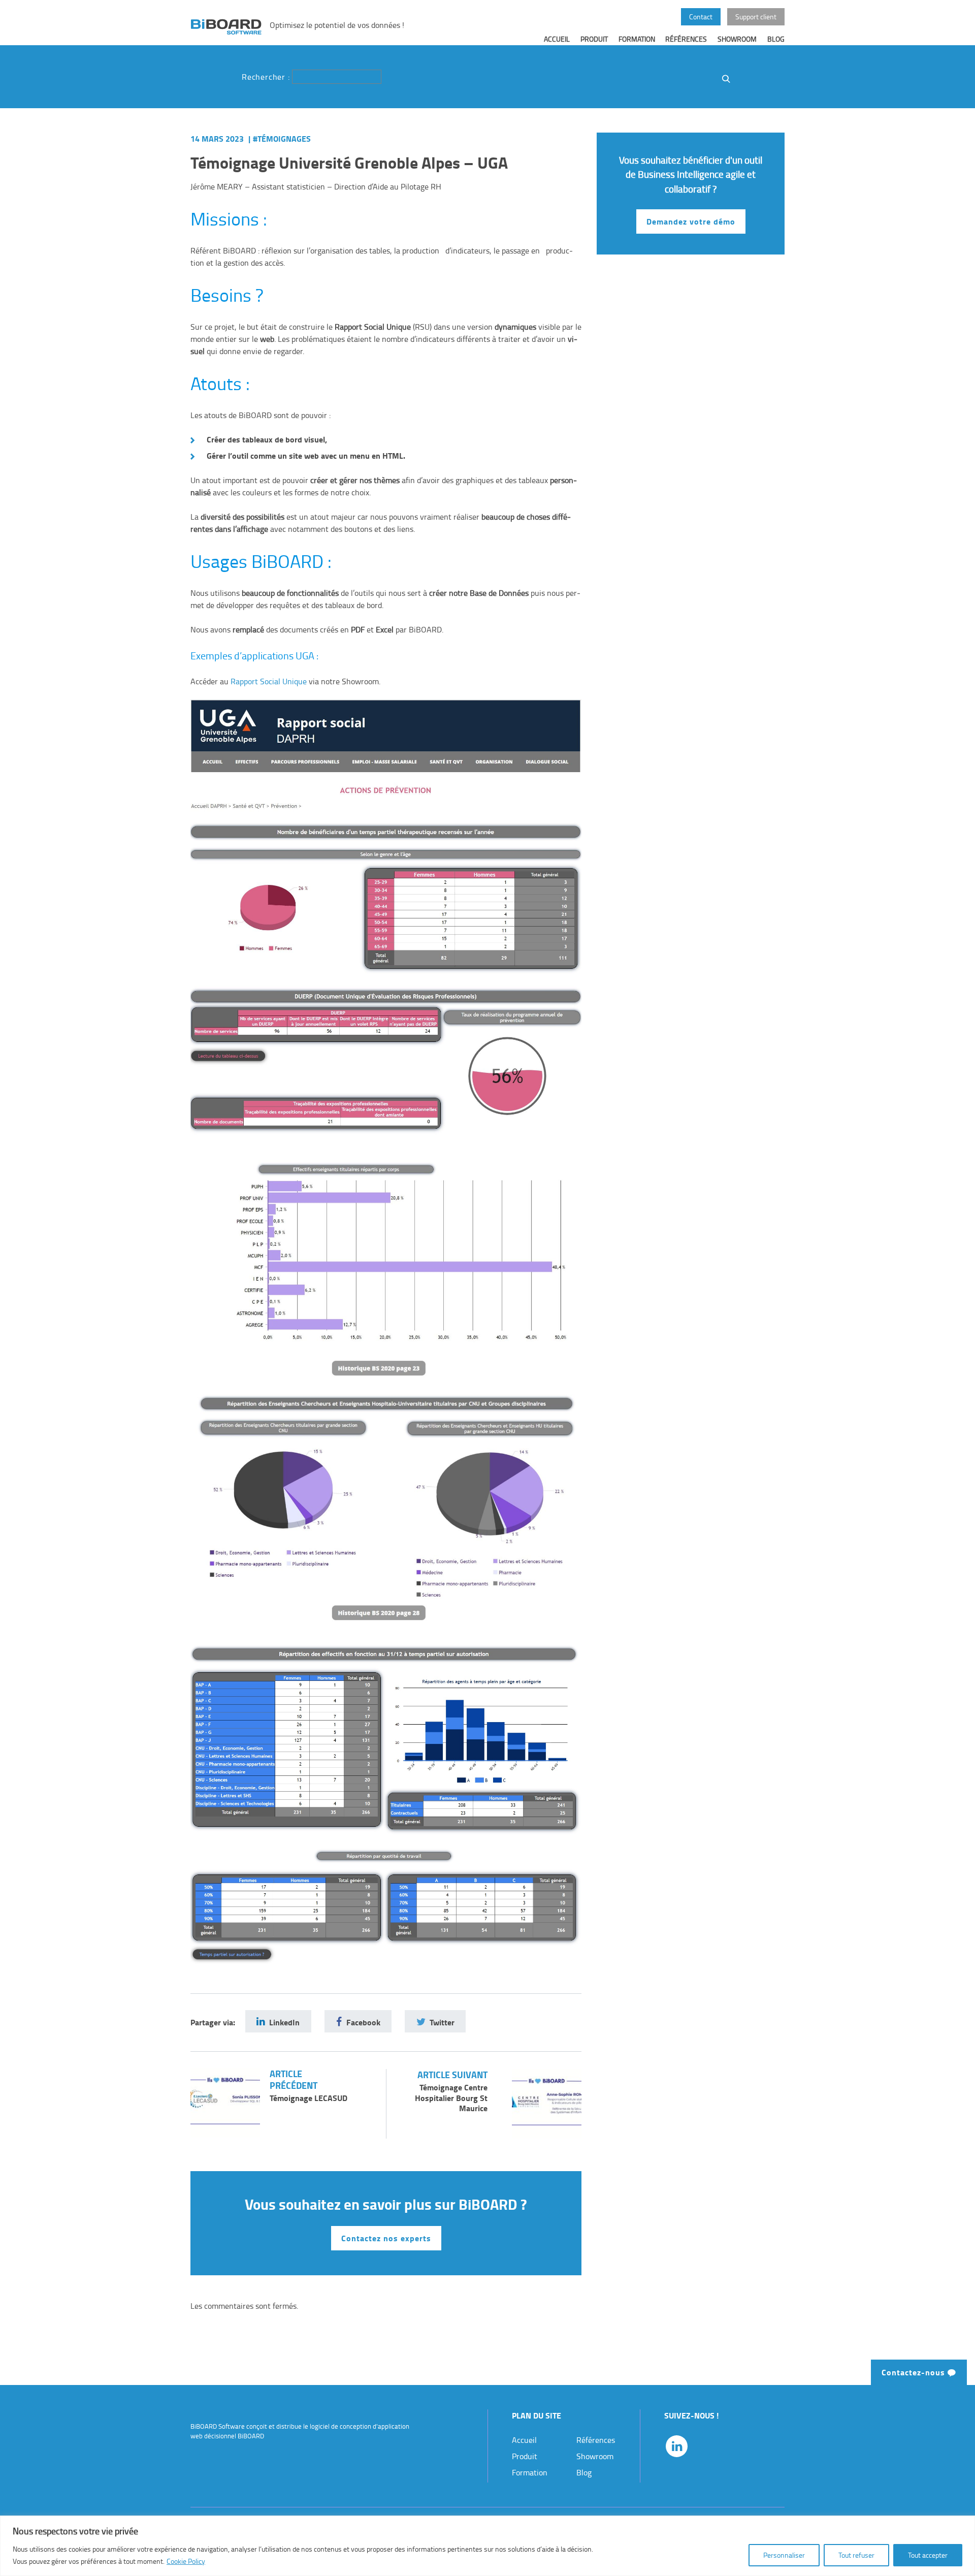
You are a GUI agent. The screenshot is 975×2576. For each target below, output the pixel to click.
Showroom (737, 39)
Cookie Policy (186, 2561)
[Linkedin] (677, 2446)
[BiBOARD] (226, 26)
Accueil (557, 39)
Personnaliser (784, 2555)
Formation (637, 39)
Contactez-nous (915, 2372)
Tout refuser (856, 2555)
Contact (701, 16)
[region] (487, 2546)
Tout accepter (928, 2555)
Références (686, 39)
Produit (594, 39)
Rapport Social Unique (269, 681)
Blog (776, 39)
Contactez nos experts (386, 2238)
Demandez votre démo (691, 221)
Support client (756, 16)
